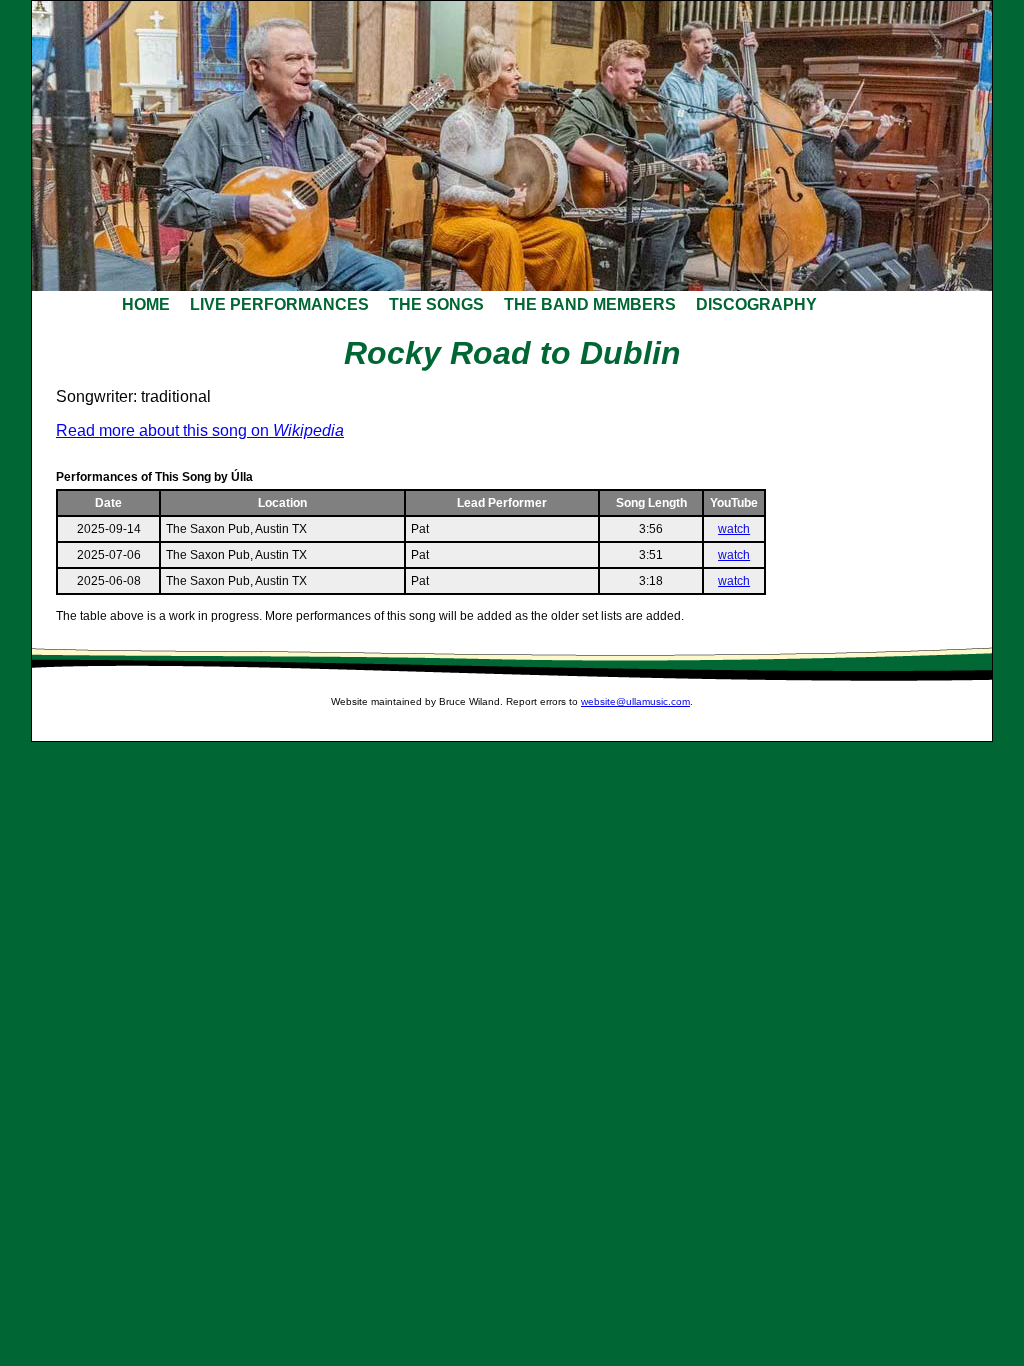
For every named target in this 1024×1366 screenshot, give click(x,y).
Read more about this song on (200, 430)
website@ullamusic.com (635, 701)
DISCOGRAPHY (756, 304)
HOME (146, 304)
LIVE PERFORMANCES (279, 304)
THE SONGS (436, 304)
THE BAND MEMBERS (590, 304)
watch (734, 529)
